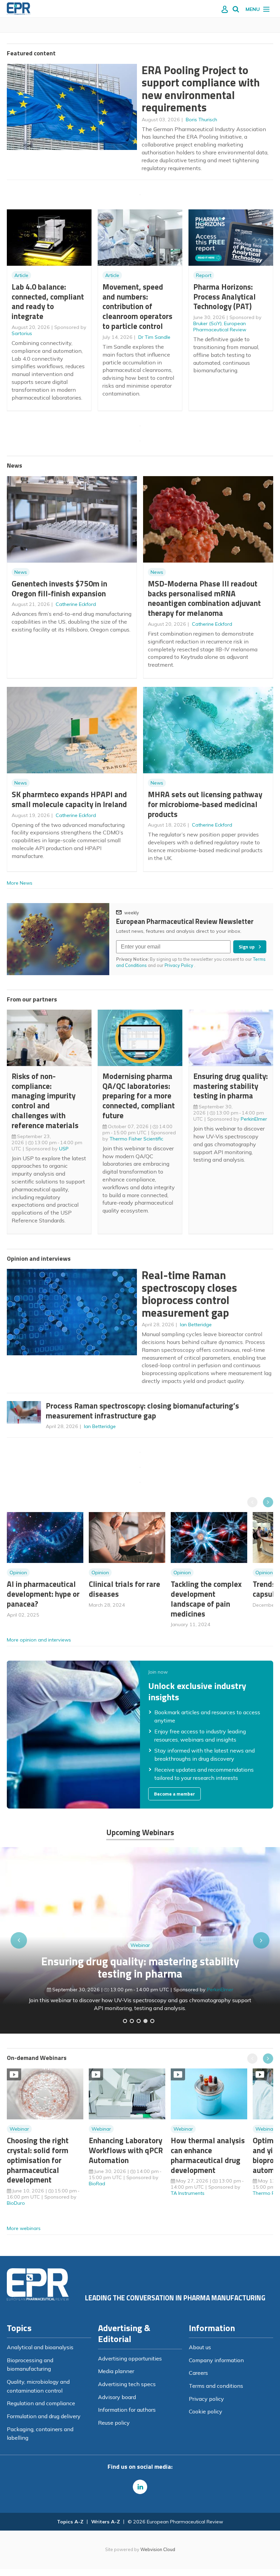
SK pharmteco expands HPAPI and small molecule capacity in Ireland (69, 799)
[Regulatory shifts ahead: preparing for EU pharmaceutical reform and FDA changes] (132, 2021)
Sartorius (22, 333)
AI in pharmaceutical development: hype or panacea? (43, 1594)
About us (200, 2347)
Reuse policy (114, 2423)
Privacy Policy (179, 965)
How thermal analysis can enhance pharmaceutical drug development (208, 2155)
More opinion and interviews (39, 1640)
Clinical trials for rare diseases (124, 1589)
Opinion (18, 1573)
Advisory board (117, 2397)
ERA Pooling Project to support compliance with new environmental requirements (201, 89)
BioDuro (16, 2203)
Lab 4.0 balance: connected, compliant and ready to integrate (48, 301)
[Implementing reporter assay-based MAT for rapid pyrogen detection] (125, 2021)
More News (20, 883)
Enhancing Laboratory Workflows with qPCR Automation (126, 2150)
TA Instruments (188, 2193)
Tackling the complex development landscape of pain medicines (206, 1599)
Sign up (247, 947)
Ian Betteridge (196, 1325)
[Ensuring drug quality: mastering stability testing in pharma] (145, 2021)
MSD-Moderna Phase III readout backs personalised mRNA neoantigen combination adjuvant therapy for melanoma (204, 598)
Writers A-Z (106, 2522)
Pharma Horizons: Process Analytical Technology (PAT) (225, 297)
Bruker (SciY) (207, 323)
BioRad (97, 2184)
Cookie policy (206, 2411)
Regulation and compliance (41, 2403)
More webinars (24, 2228)
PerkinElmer (254, 1119)
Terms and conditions (216, 2386)
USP (64, 1149)
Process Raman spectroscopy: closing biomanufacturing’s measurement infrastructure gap (142, 1411)
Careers (198, 2373)
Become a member (174, 1794)
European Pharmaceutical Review (220, 327)
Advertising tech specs (127, 2384)
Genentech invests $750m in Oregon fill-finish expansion (59, 588)
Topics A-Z (70, 2522)
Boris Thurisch (201, 120)
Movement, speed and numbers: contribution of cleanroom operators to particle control (137, 306)
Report (204, 275)
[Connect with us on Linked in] (140, 2487)
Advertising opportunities (130, 2358)
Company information (216, 2360)
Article (21, 275)
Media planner (116, 2371)
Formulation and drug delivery (44, 2416)
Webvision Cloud (158, 2549)
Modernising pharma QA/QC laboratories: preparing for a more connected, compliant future (139, 1096)
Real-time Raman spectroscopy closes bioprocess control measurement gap (189, 1294)
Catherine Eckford (76, 604)
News (21, 572)
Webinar (140, 1945)
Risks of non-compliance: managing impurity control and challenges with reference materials (45, 1101)
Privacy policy (206, 2399)
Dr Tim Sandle (154, 337)
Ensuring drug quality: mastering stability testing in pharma (230, 1086)
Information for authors (127, 2410)
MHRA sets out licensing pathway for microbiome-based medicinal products (205, 804)
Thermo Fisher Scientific (136, 1139)
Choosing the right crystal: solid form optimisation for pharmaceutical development (38, 2160)
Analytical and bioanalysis (40, 2347)
